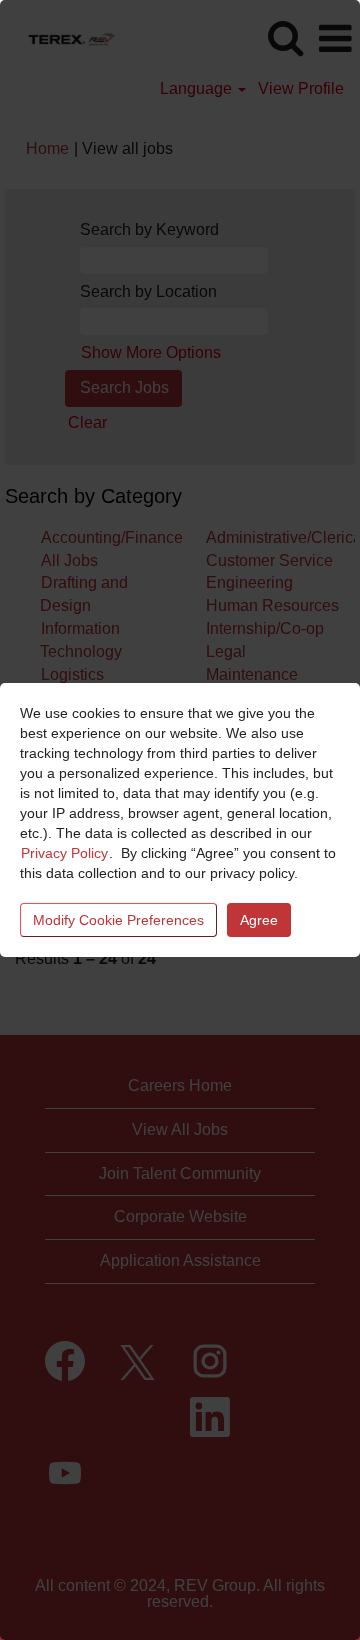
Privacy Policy (64, 853)
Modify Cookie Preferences (118, 920)
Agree (259, 920)
